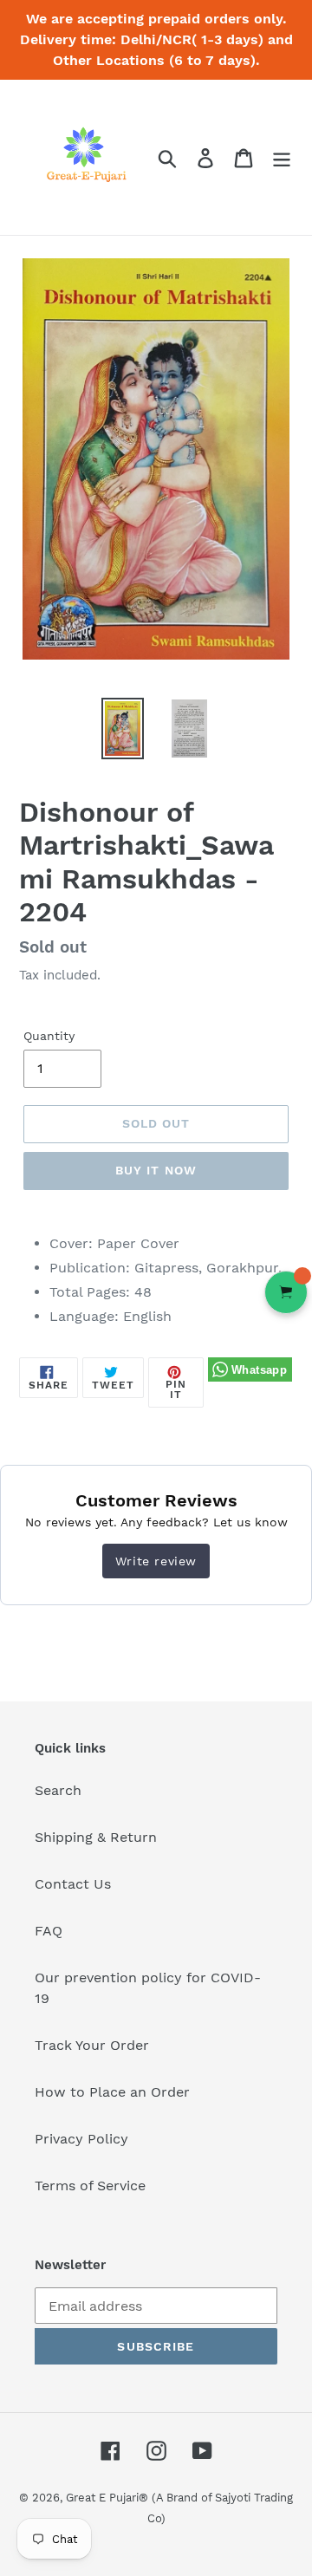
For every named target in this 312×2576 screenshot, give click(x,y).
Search (58, 1790)
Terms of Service (90, 2186)
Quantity (49, 1036)
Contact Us (73, 1884)
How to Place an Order (112, 2092)
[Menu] (282, 157)
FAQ (49, 1931)
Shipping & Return (96, 1837)
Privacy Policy (81, 2139)
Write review (156, 1561)
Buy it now (156, 1170)
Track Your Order (92, 2045)
